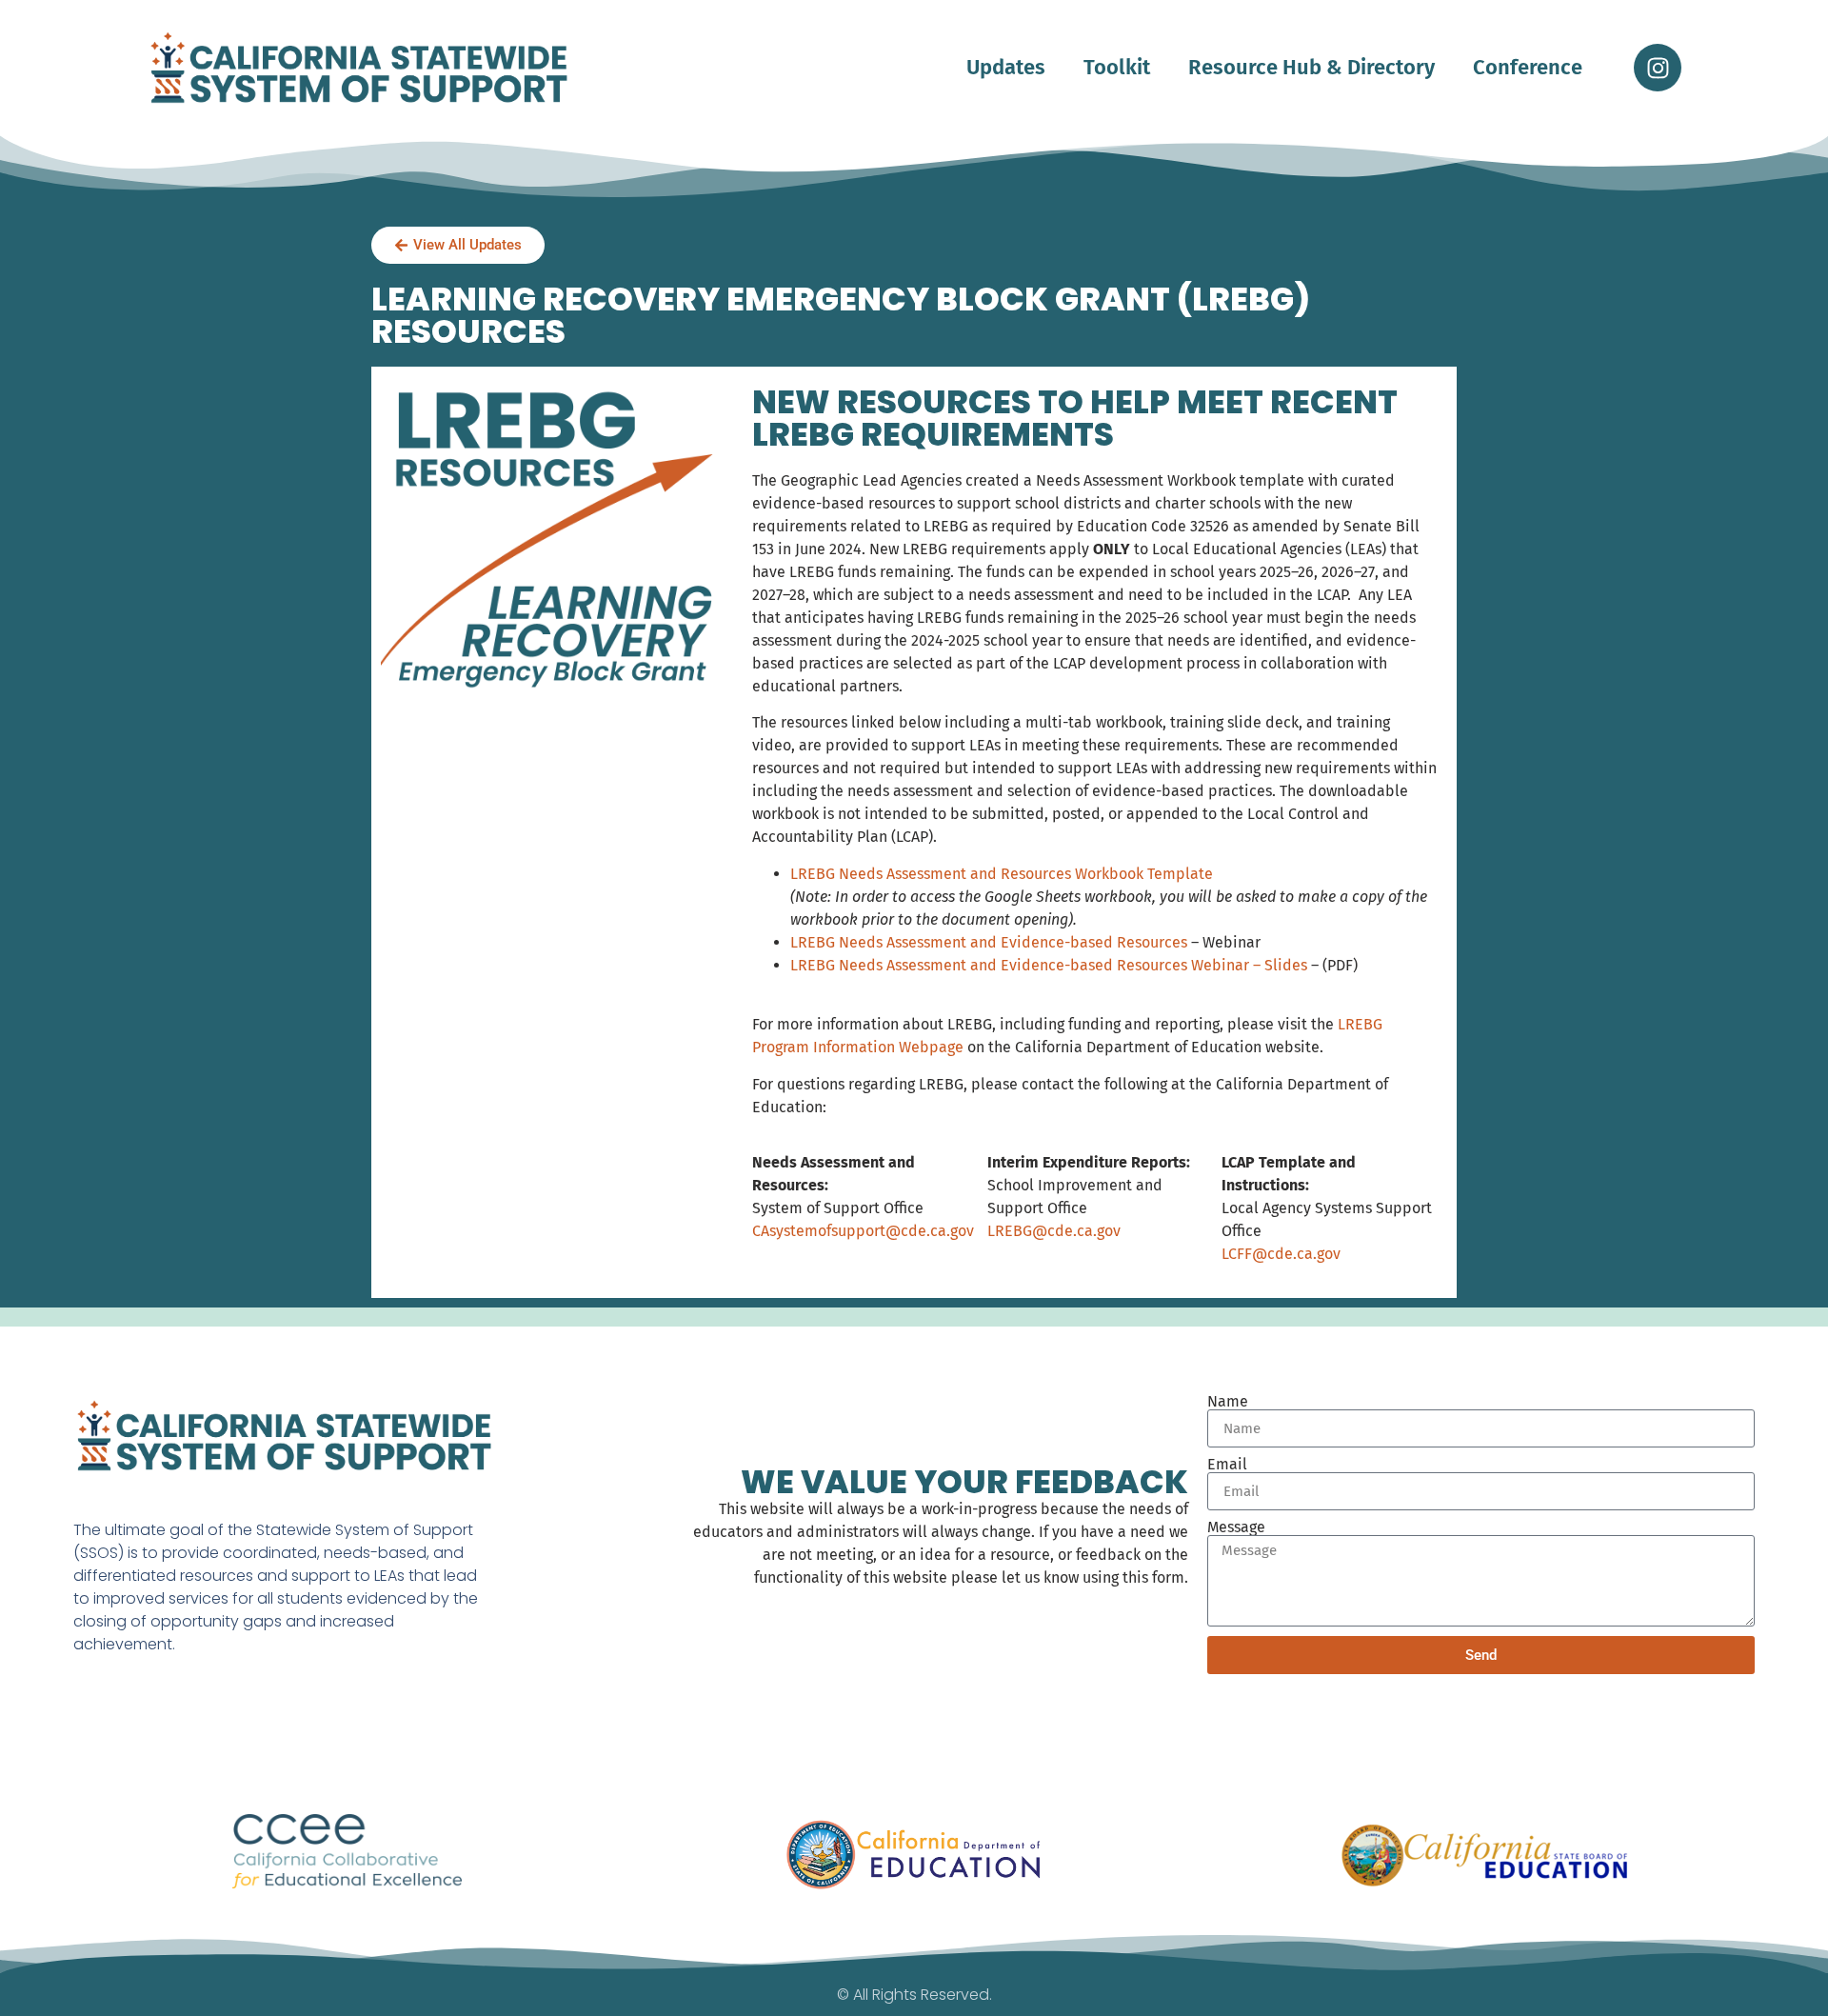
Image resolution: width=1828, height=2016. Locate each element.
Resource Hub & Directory (1311, 67)
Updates (1006, 67)
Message (1236, 1527)
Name (1228, 1402)
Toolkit (1117, 67)
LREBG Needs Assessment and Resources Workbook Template (1002, 874)
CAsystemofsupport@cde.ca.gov (863, 1231)
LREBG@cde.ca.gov (1054, 1231)
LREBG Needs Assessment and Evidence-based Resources (989, 942)
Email (1227, 1465)
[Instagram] (1658, 68)
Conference (1528, 67)
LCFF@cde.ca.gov (1281, 1254)
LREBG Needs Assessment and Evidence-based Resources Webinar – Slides (1049, 965)
